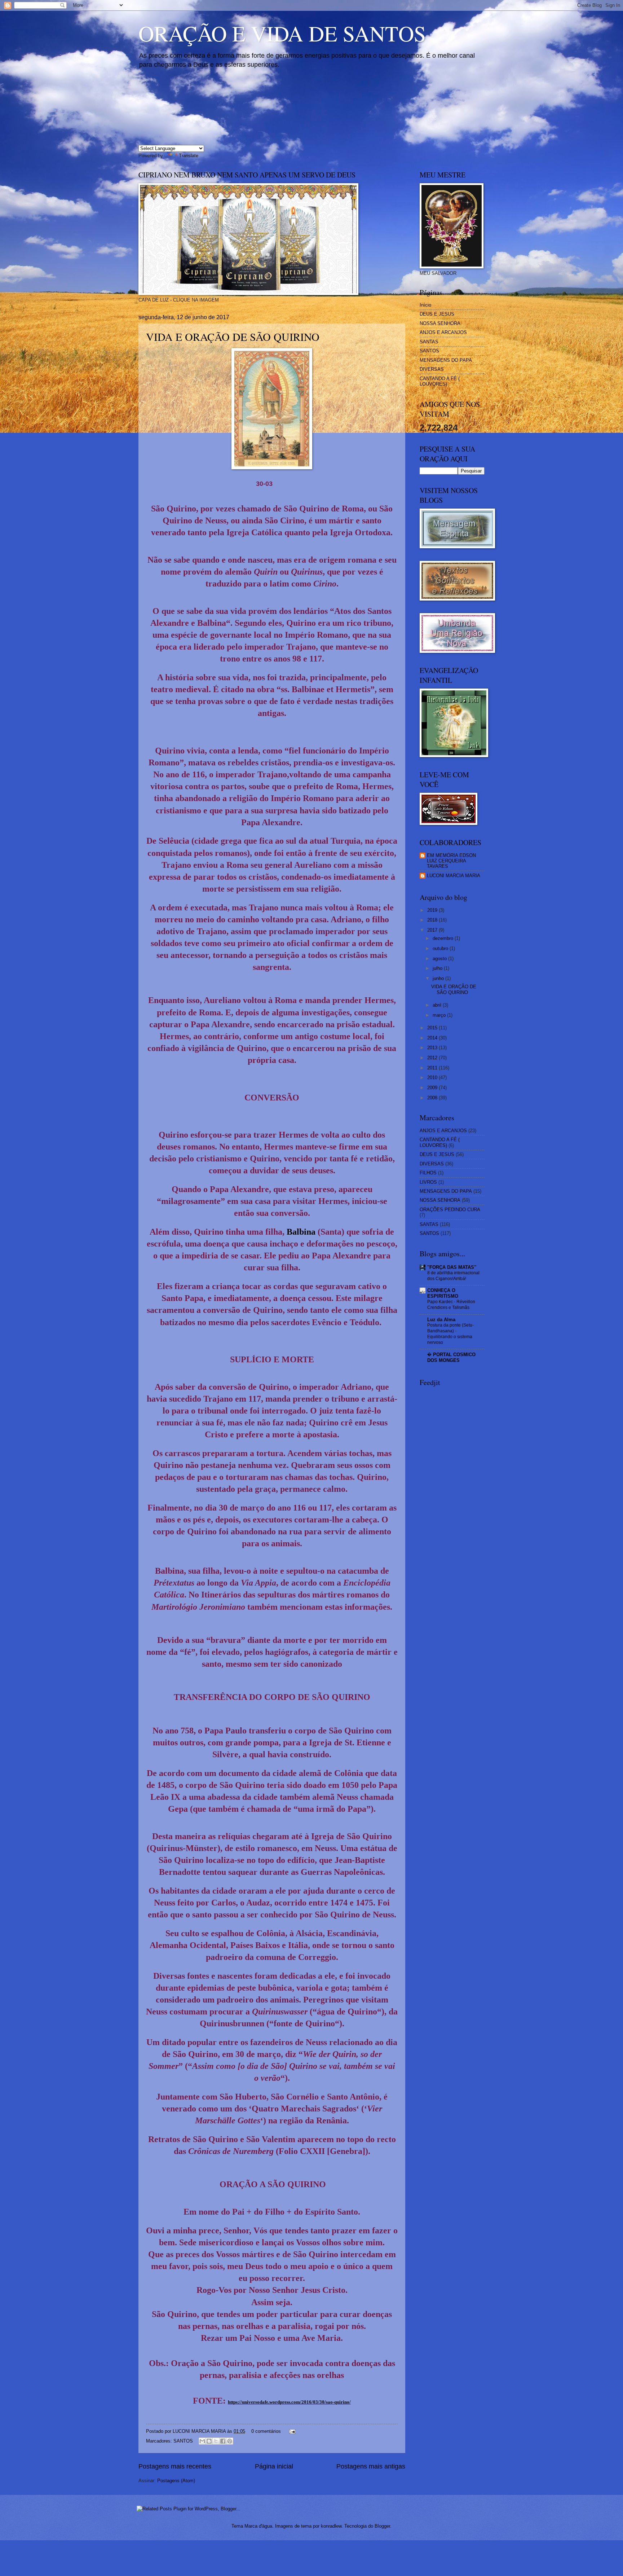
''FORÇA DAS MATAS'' (452, 1267)
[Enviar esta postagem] (291, 2431)
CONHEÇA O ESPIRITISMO (443, 1293)
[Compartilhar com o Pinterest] (230, 2441)
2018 (433, 920)
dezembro (444, 938)
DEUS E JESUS (437, 314)
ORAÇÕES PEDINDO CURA (450, 1210)
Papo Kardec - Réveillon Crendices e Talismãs (451, 1305)
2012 (433, 1058)
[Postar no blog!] (209, 2441)
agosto (440, 959)
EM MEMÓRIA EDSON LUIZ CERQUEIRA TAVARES (451, 861)
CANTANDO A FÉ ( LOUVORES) (440, 381)
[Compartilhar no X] (216, 2441)
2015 (433, 1028)
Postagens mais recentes (175, 2466)
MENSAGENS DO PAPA (446, 360)
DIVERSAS (432, 369)
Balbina (302, 1232)
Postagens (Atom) (176, 2481)
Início (425, 305)
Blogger (382, 2526)
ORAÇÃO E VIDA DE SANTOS (282, 33)
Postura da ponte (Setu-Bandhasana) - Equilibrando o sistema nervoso (450, 1334)
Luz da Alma (441, 1320)
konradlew (331, 2526)
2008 (433, 1098)
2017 (433, 930)
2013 (433, 1048)
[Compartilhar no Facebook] (223, 2441)
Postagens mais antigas (371, 2466)
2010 (433, 1078)
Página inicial (274, 2466)
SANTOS (183, 2441)
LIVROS (428, 1182)
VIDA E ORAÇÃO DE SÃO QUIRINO (233, 337)
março (440, 1015)
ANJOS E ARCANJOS (443, 332)
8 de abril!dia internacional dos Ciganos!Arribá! (453, 1276)
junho (439, 978)
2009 (433, 1088)
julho (438, 968)
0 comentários (266, 2431)
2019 (433, 910)
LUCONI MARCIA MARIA (454, 876)
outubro (441, 948)
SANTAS (429, 342)
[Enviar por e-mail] (202, 2441)
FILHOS (428, 1173)
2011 (433, 1068)
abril (438, 1005)
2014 (433, 1038)
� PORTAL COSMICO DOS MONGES (451, 1357)
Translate (189, 156)
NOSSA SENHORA (440, 323)
